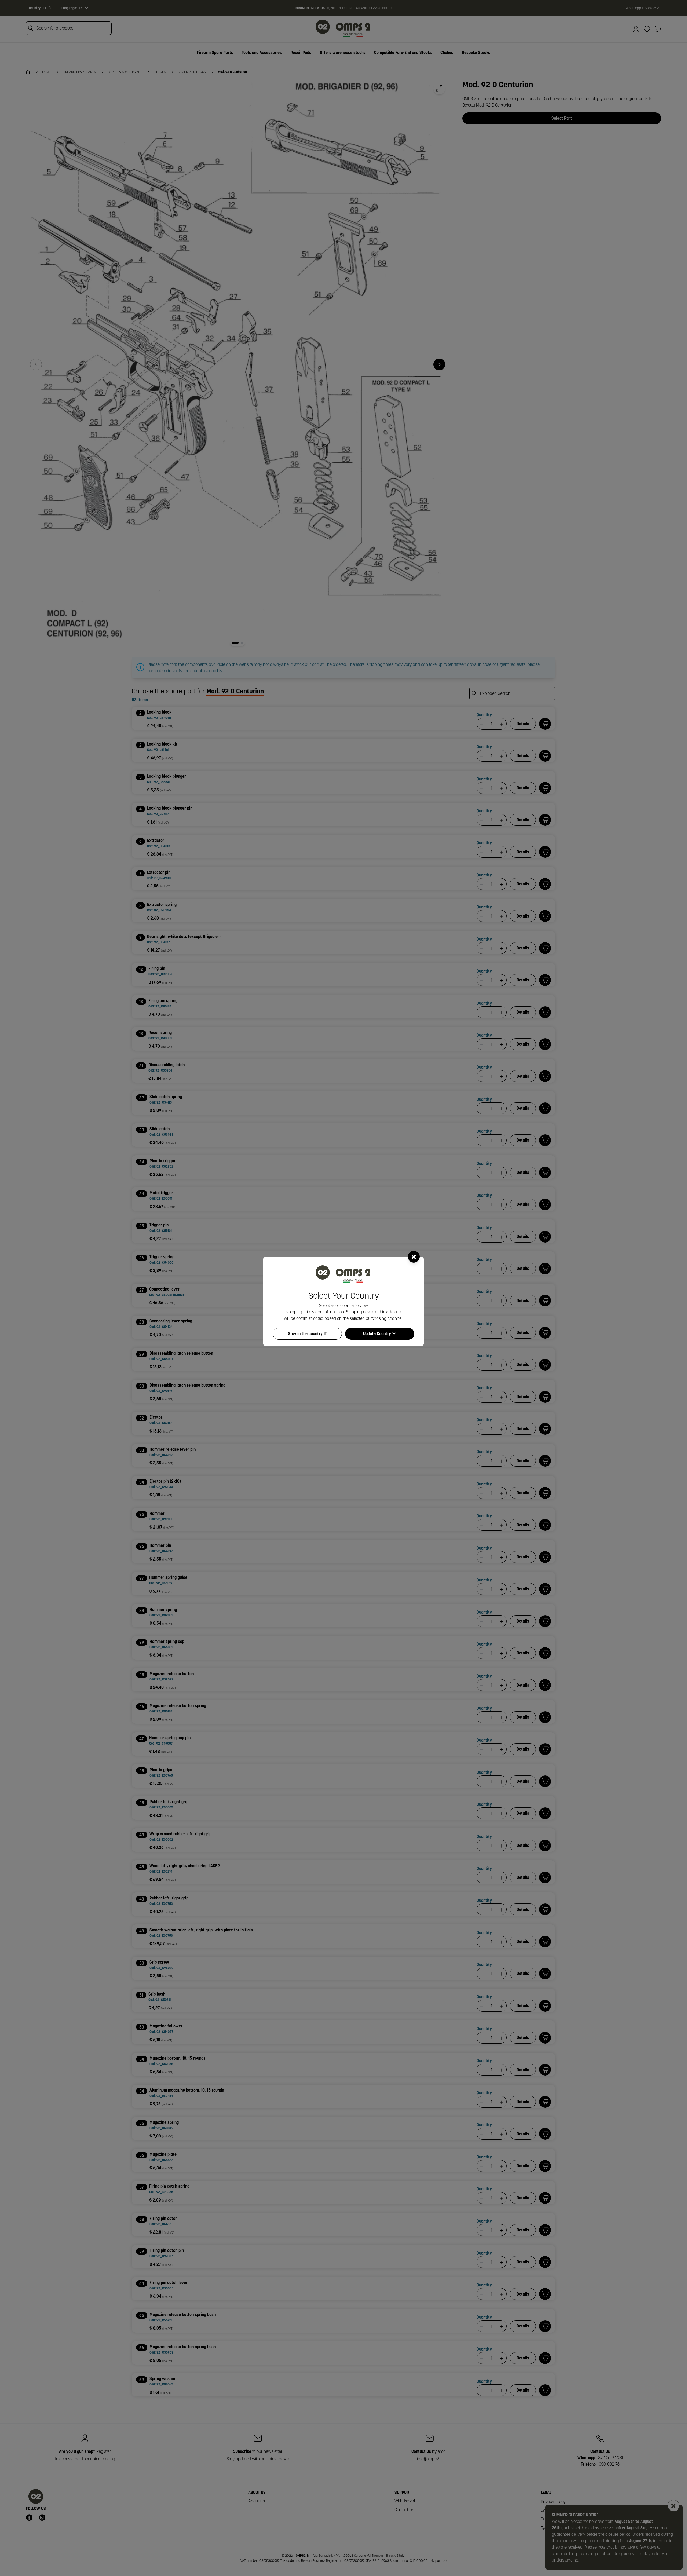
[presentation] (343, 1288)
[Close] (414, 1257)
